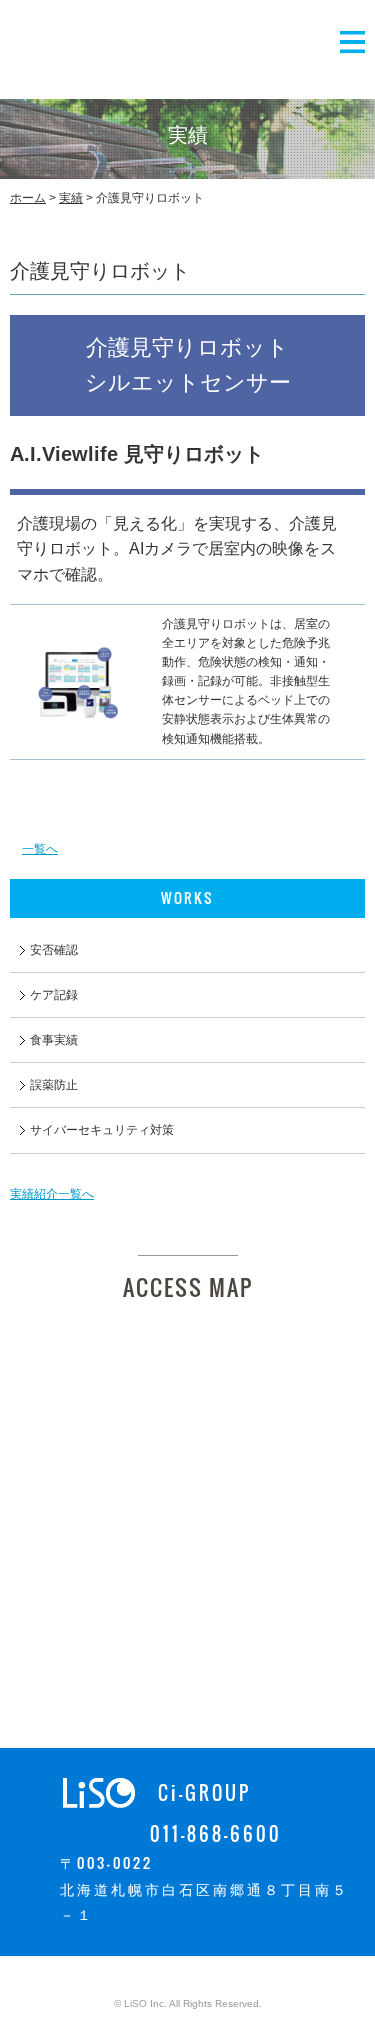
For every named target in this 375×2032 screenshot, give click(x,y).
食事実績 (54, 1040)
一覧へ (40, 849)
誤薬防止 (54, 1085)
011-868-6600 (216, 1834)
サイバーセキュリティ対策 (102, 1130)
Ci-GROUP (204, 1793)
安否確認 (54, 950)
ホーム (28, 198)
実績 (71, 198)
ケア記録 (54, 995)
